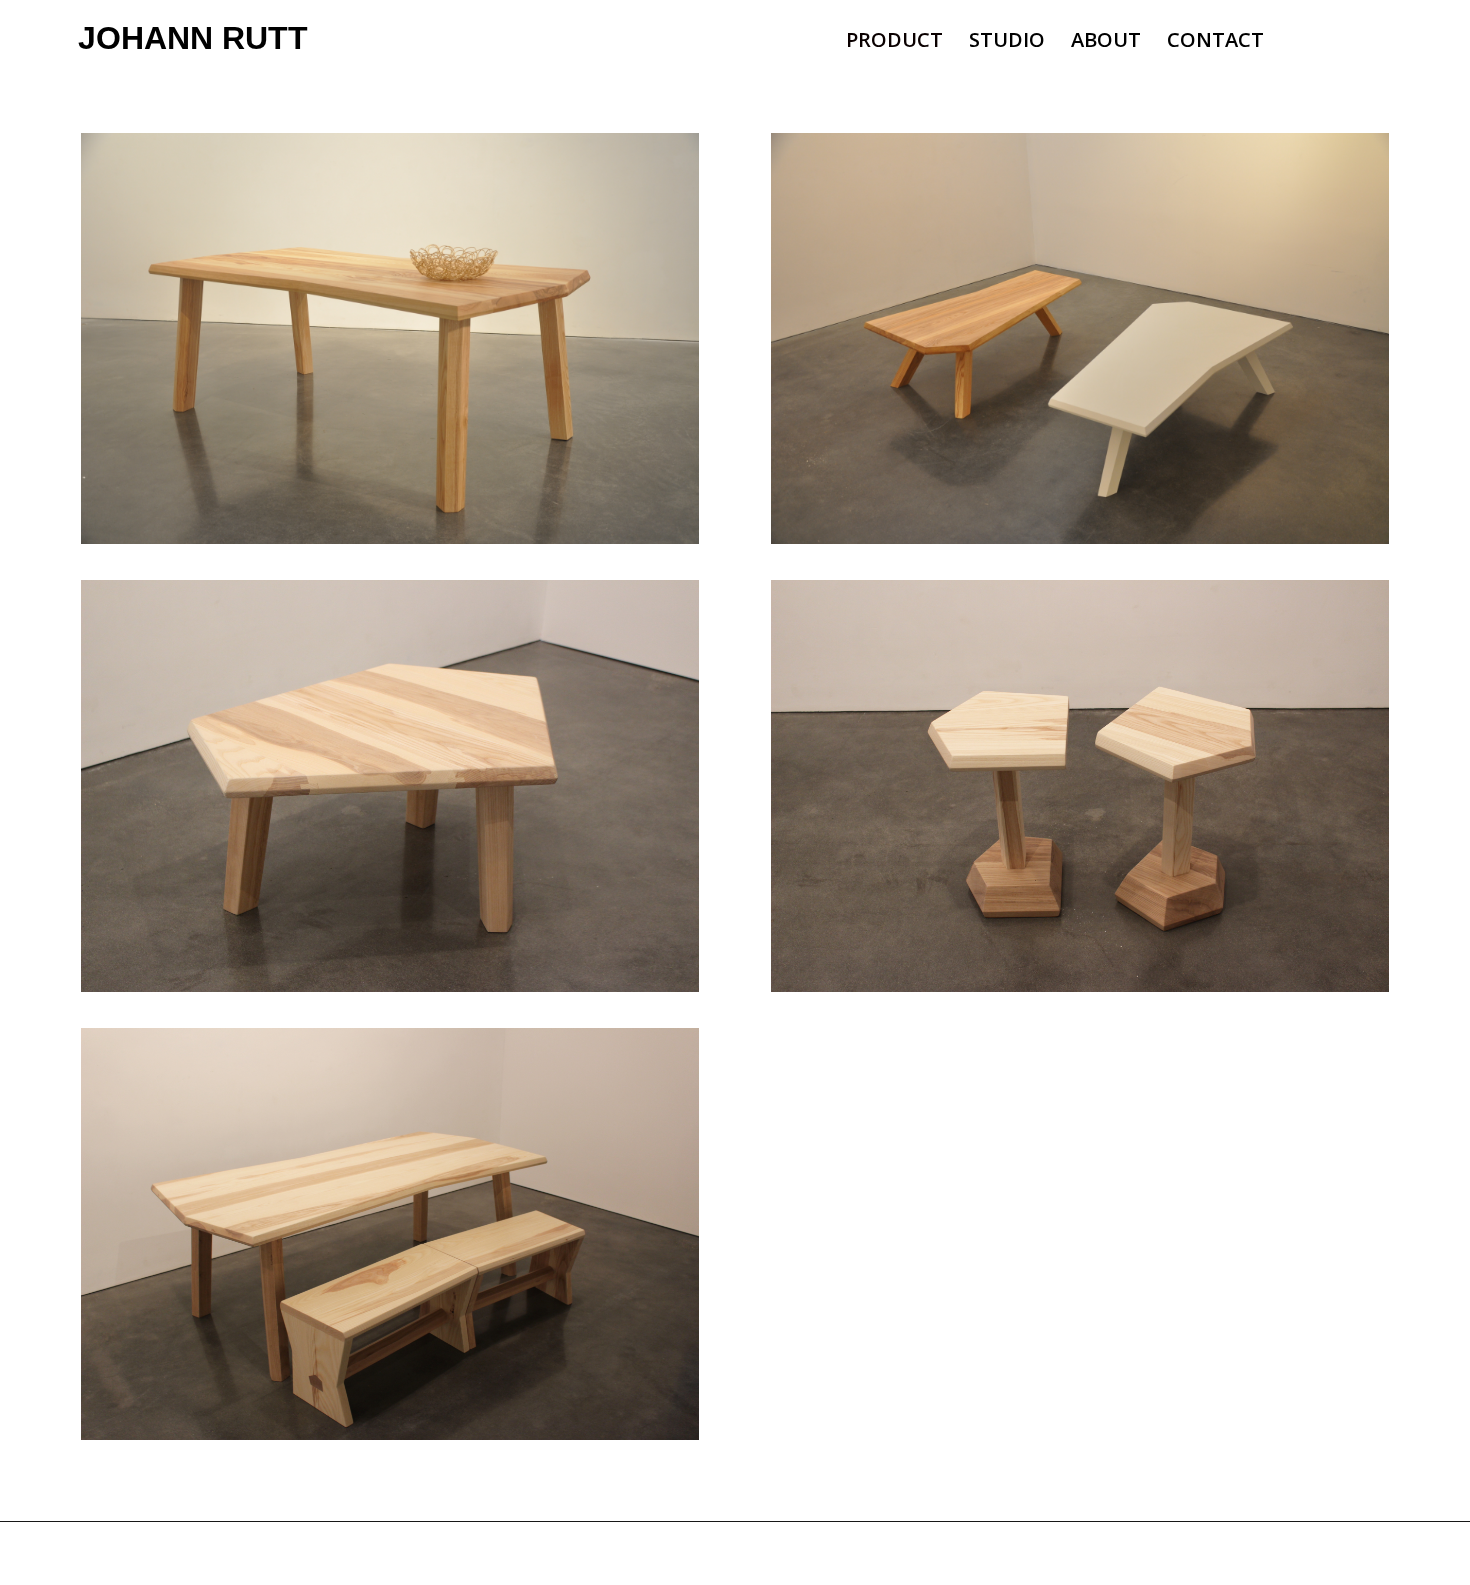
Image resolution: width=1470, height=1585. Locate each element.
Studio (1007, 43)
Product (894, 43)
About (1106, 43)
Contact (1215, 43)
